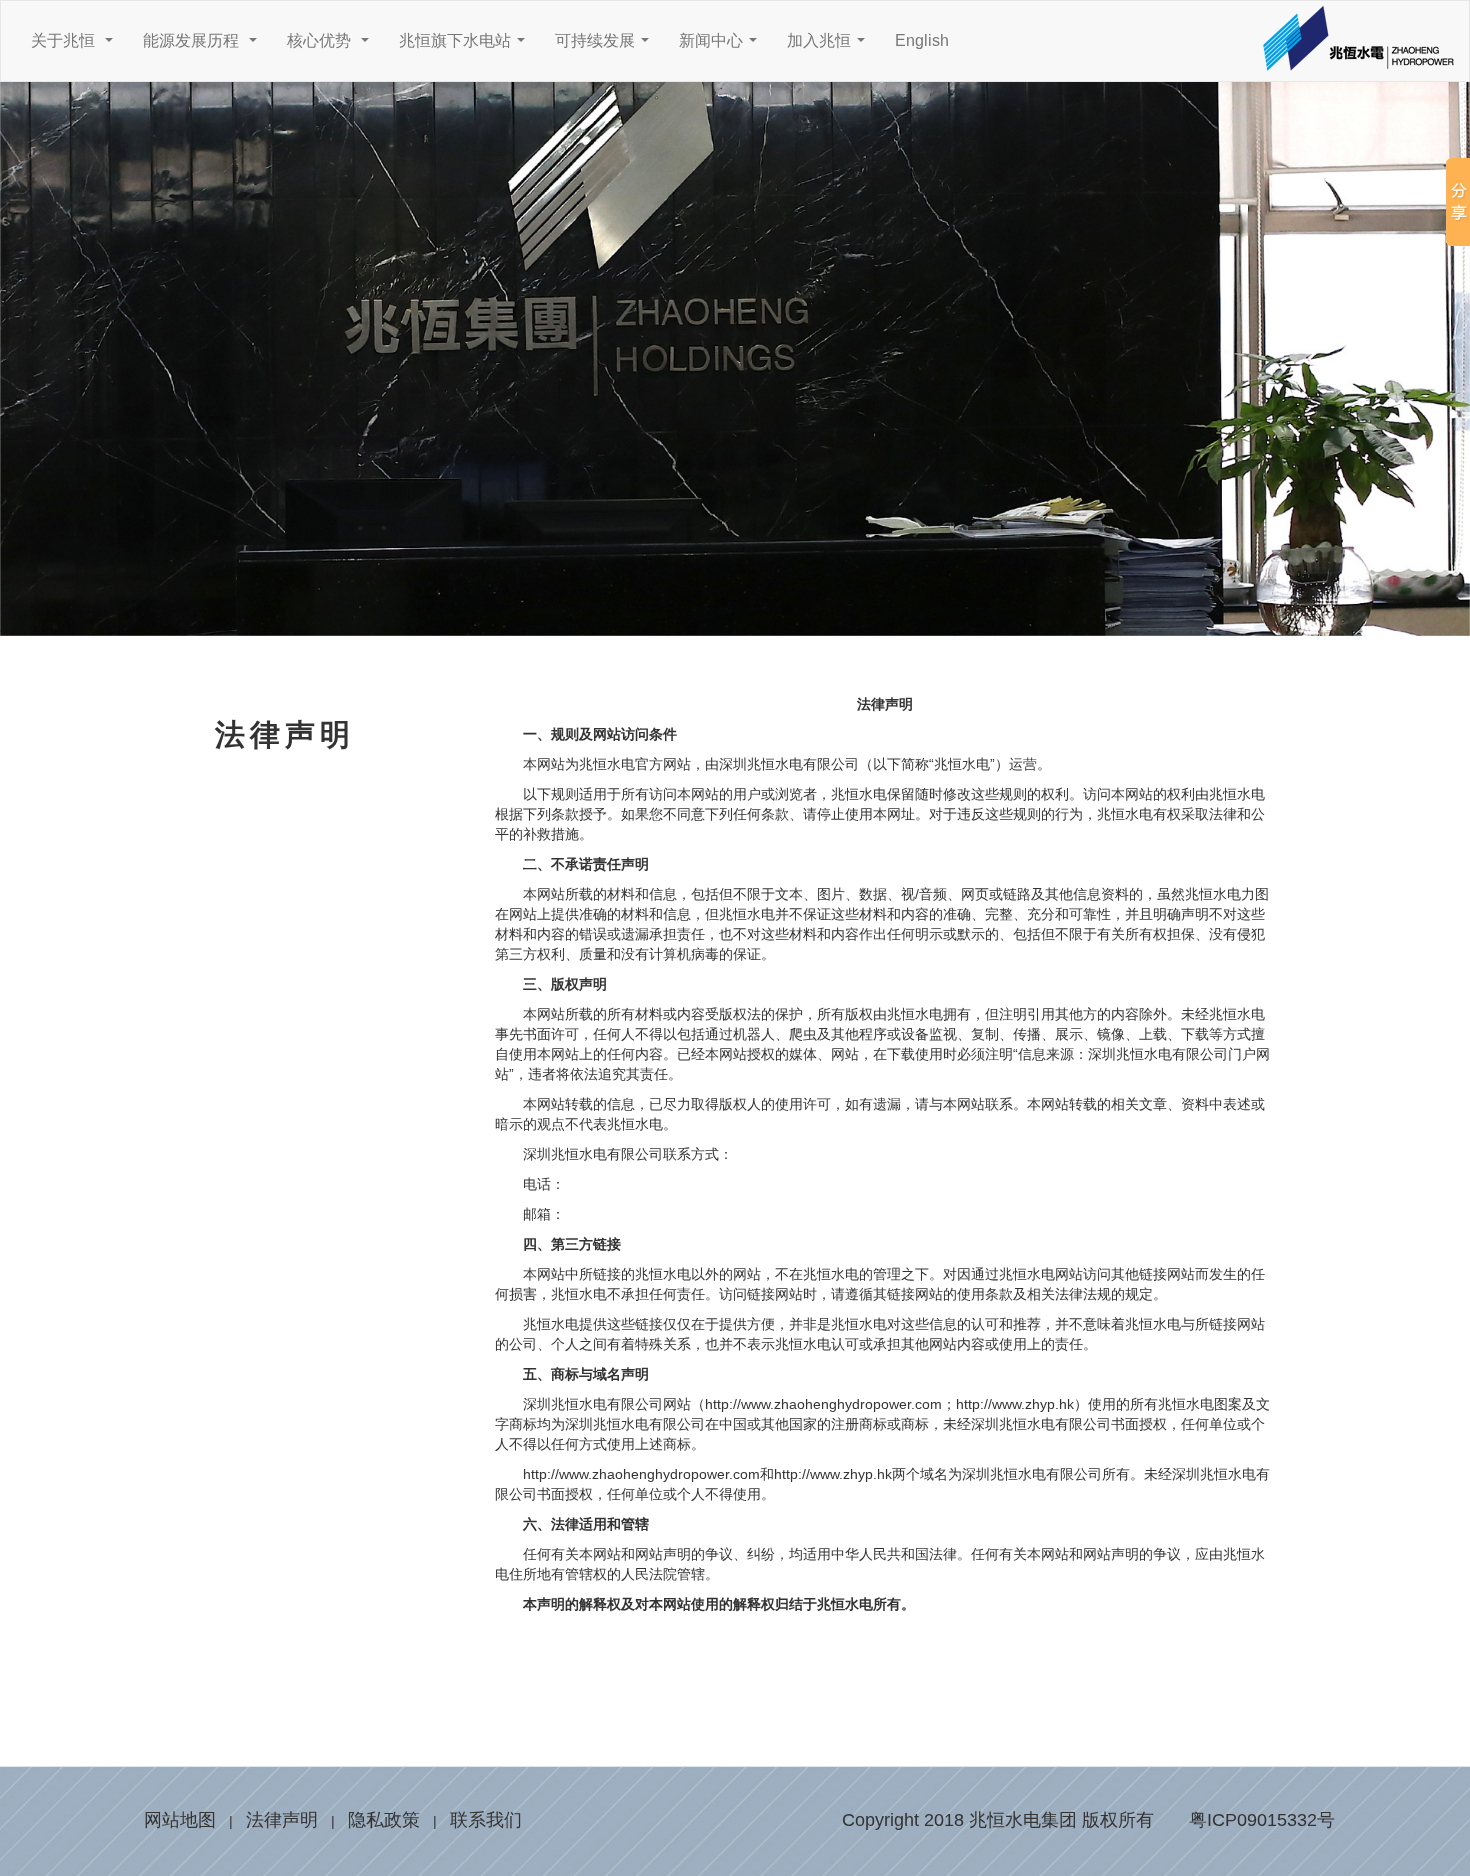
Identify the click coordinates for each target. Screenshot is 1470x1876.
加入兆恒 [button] (830, 46)
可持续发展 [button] (606, 46)
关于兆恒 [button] (76, 46)
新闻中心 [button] (722, 46)
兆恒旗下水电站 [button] (466, 46)
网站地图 (180, 1820)
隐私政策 (384, 1820)
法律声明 (282, 1820)
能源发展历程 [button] (204, 46)
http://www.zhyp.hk (833, 1474)
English (922, 40)
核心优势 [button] (332, 46)
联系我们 (486, 1820)
